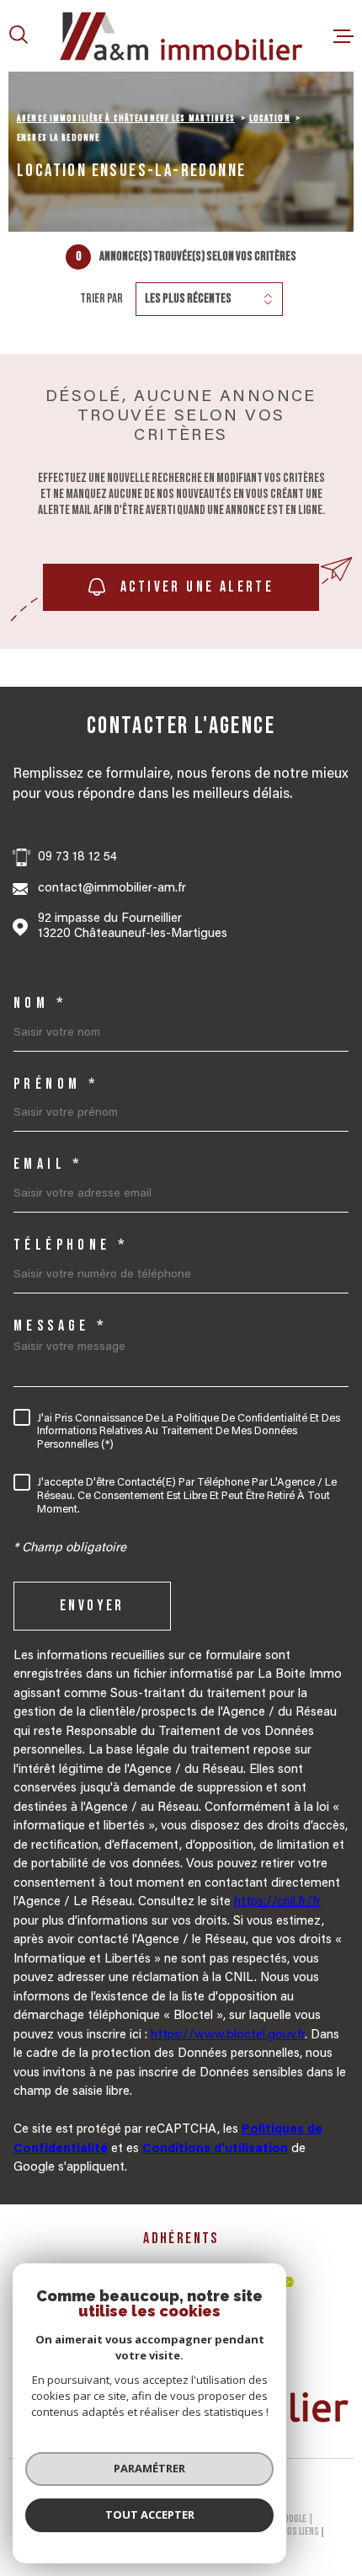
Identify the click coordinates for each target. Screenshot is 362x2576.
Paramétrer (149, 2468)
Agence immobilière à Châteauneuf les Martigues (126, 118)
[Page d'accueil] (181, 36)
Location (270, 118)
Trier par (101, 299)
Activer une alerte (197, 588)
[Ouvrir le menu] (343, 36)
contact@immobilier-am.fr (112, 889)
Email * (49, 1165)
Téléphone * (71, 1245)
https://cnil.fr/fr (277, 1902)
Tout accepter (150, 2514)
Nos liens (301, 2532)
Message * (61, 1326)
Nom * (40, 1004)
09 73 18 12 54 (77, 857)
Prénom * (56, 1084)
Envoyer (92, 1607)
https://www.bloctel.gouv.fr (228, 2035)
